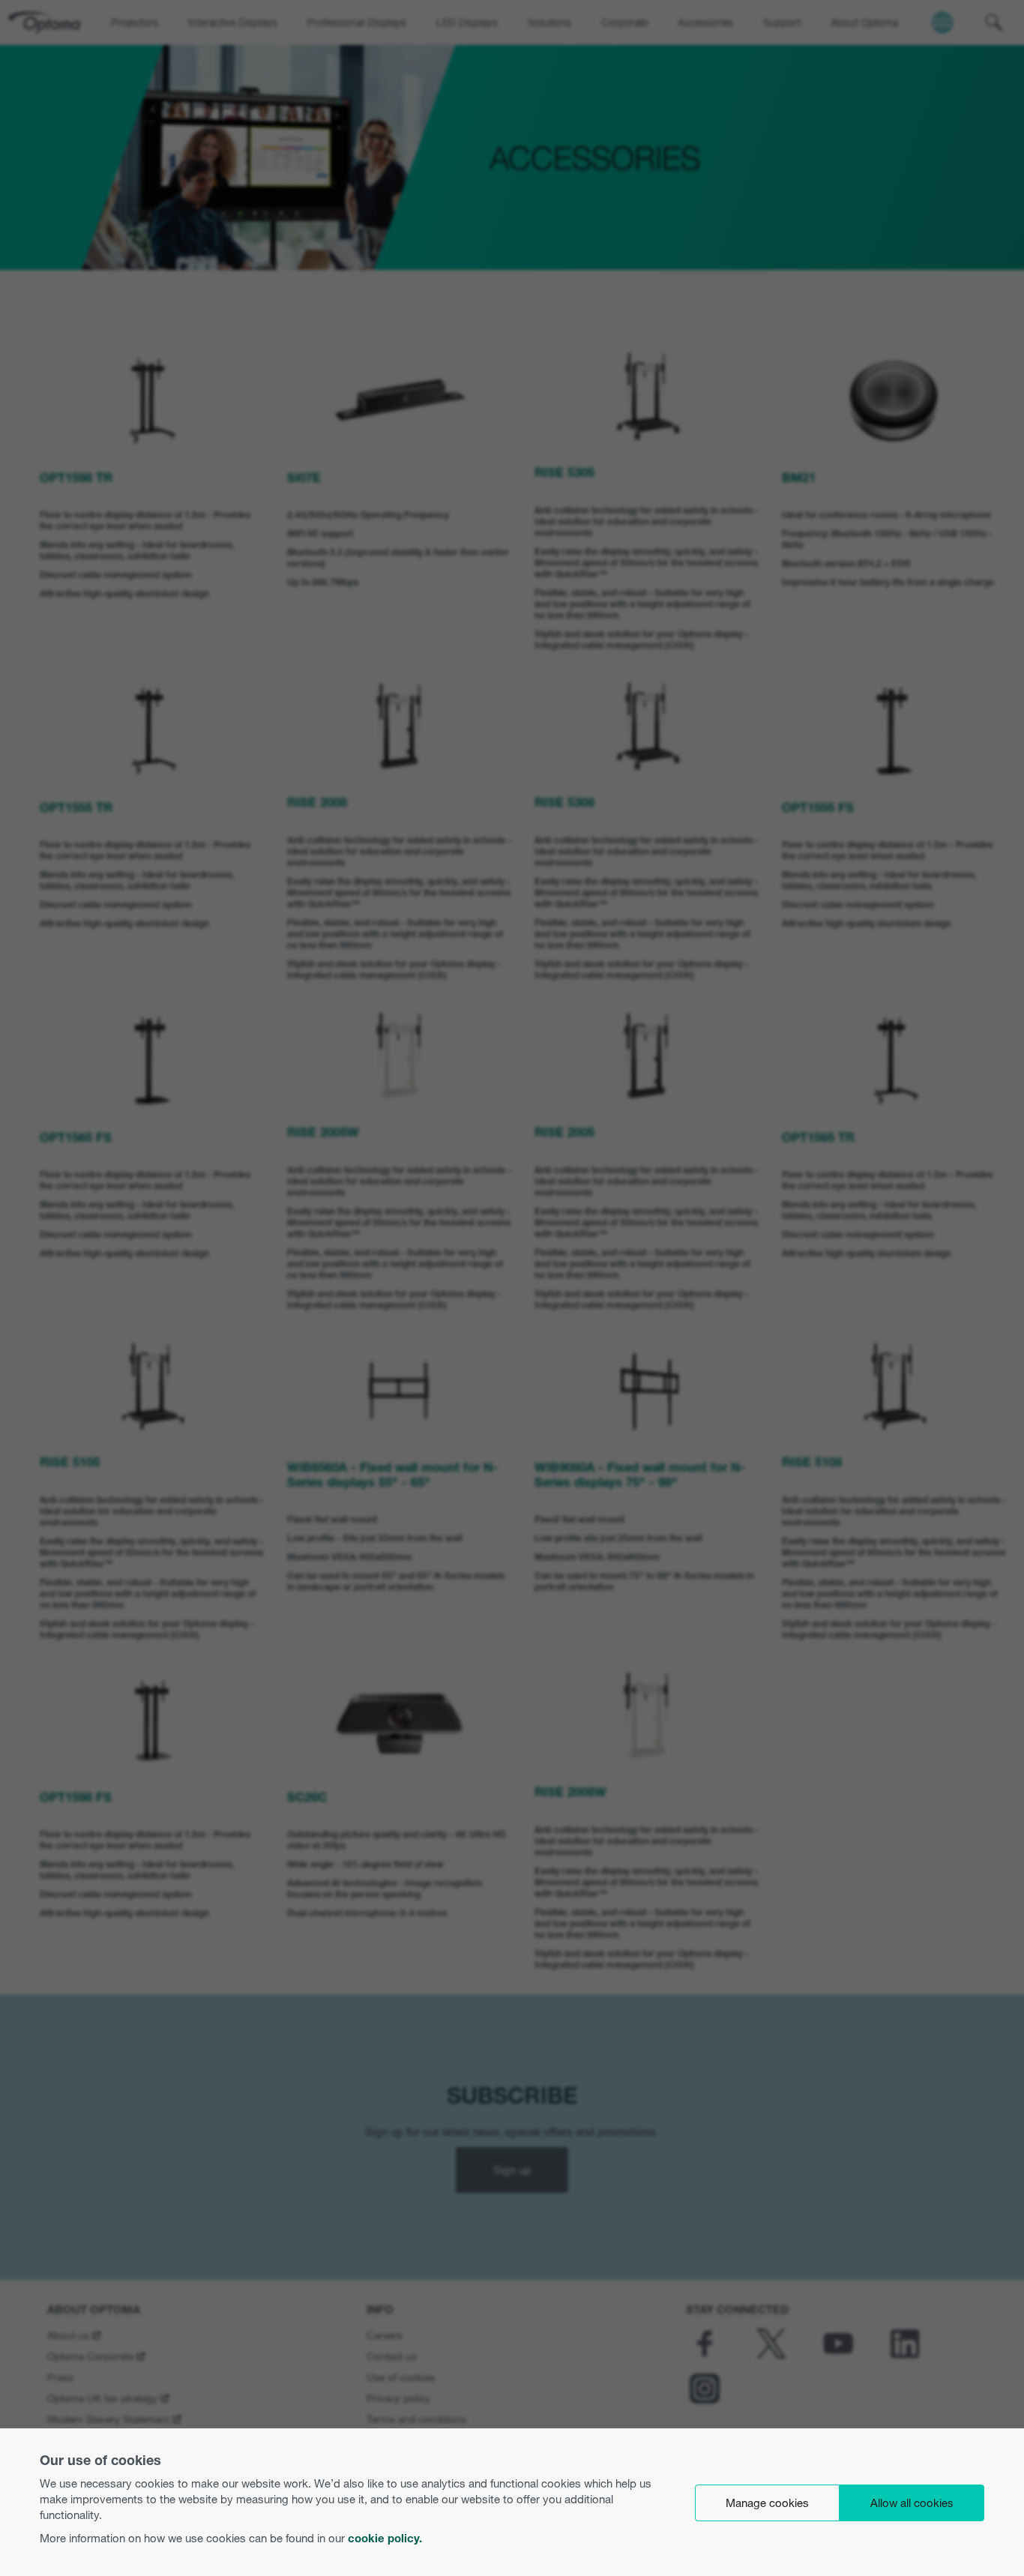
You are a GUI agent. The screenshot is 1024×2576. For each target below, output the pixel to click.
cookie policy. (385, 2538)
